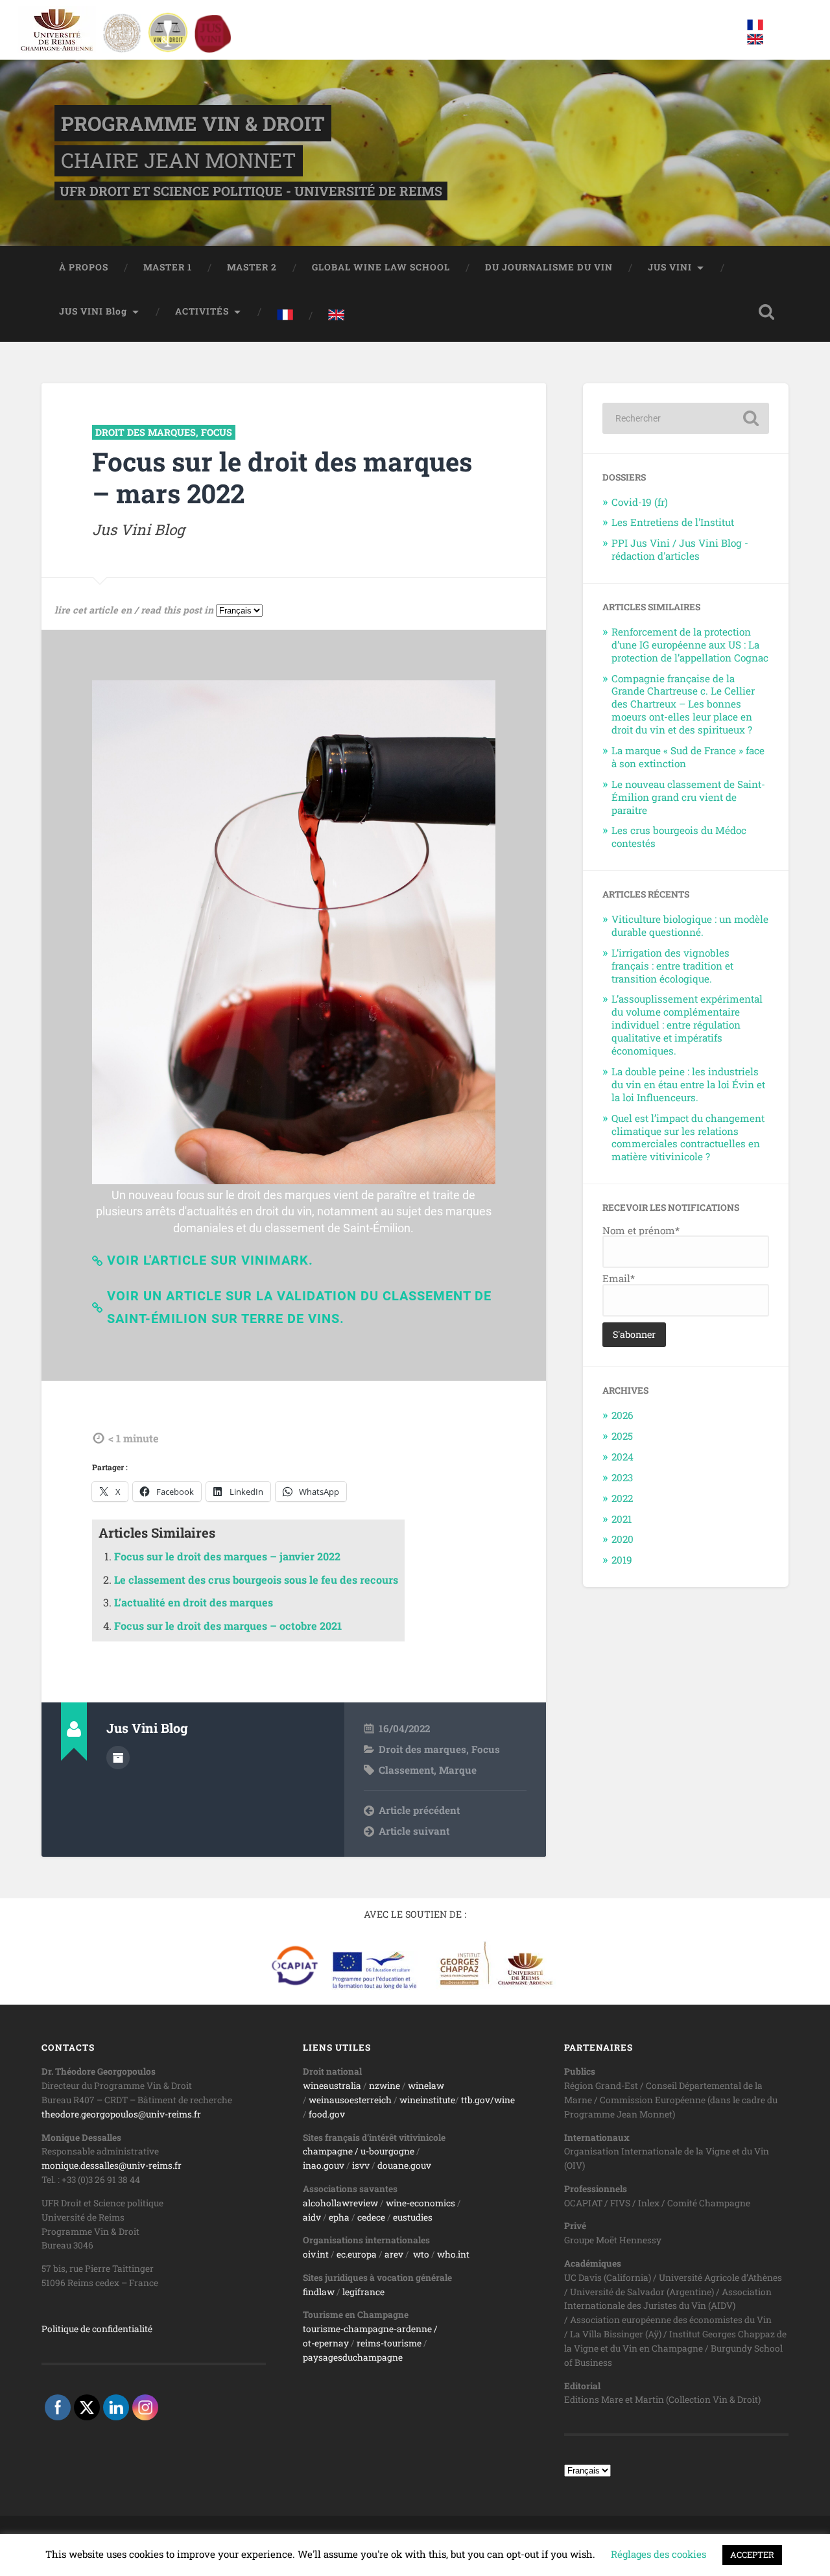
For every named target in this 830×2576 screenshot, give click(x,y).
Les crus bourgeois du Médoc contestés (679, 837)
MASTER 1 (168, 267)
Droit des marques (146, 432)
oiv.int (316, 2254)
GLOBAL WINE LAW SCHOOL (381, 267)
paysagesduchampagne (353, 2357)
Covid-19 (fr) (640, 502)
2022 (622, 1498)
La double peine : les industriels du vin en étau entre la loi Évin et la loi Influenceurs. (688, 1084)
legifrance (363, 2292)
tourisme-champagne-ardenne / (370, 2329)
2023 (622, 1477)
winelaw (426, 2086)
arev (394, 2254)
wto (421, 2254)
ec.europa (357, 2254)
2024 (622, 1457)
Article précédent (419, 1810)
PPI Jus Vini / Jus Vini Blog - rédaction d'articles (680, 549)
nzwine (385, 2086)
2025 (622, 1436)
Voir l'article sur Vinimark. (210, 1260)
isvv (361, 2165)
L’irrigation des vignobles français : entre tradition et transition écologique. (672, 966)
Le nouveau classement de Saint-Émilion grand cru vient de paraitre (688, 797)
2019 (622, 1560)
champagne (328, 2151)
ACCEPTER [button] (752, 2555)
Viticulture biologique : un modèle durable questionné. (690, 925)
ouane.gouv (407, 2165)
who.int (453, 2254)
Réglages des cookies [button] (658, 2554)
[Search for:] (686, 418)
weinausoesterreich (350, 2100)
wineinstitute (427, 2100)
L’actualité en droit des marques (194, 1602)
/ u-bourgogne (384, 2151)
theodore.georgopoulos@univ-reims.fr (121, 2114)
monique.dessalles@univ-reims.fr (112, 2165)
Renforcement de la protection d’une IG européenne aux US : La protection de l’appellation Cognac (690, 645)
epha (339, 2217)
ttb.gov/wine (488, 2100)
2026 (622, 1415)
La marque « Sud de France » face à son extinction (688, 757)
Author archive (118, 1758)
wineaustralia (332, 2086)
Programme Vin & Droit (193, 123)
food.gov (327, 2114)
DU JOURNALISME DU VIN (549, 267)
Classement (406, 1770)
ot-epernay (326, 2343)
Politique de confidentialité (97, 2329)
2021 (622, 1519)
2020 (622, 1539)
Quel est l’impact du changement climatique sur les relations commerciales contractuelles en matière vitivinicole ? (688, 1138)
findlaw (319, 2292)
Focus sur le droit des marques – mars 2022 (282, 477)
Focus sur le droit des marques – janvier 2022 (227, 1556)
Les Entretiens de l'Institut (673, 522)
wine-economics (421, 2203)
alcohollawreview (340, 2203)
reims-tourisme (389, 2343)
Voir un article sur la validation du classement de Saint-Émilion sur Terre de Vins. (299, 1307)
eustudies (413, 2217)
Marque (458, 1770)
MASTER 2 (252, 267)
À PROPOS (84, 267)
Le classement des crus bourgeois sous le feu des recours (256, 1580)
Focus (217, 432)
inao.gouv (324, 2165)
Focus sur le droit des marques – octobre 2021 (228, 1626)
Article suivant (414, 1831)
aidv (312, 2217)
